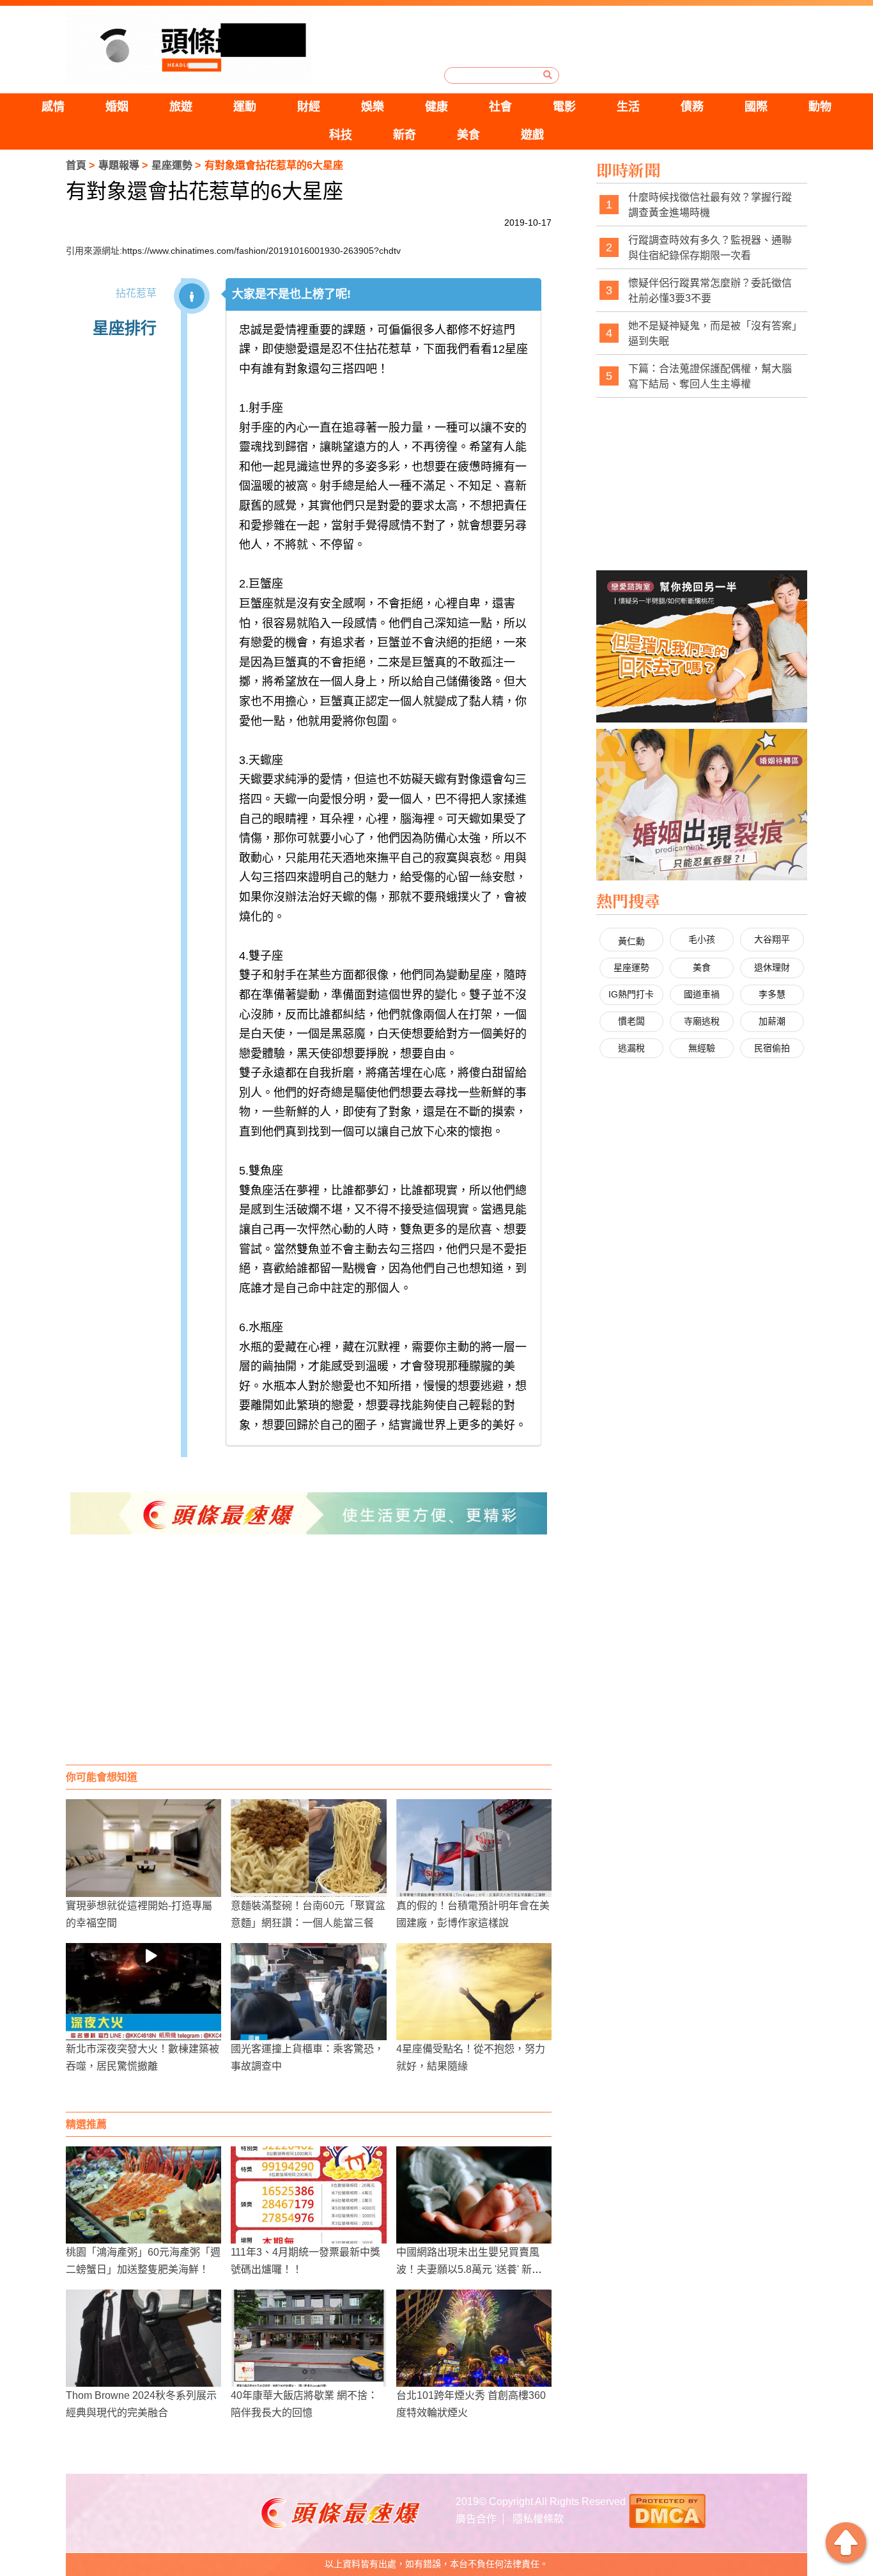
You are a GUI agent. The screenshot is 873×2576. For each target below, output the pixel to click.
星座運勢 (172, 165)
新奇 (405, 135)
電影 (564, 107)
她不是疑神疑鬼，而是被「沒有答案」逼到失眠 (713, 333)
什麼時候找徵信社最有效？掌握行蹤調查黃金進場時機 (710, 205)
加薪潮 (772, 1021)
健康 (436, 107)
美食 (468, 135)
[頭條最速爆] (189, 47)
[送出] (548, 75)
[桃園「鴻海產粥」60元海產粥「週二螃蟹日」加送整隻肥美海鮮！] (143, 2195)
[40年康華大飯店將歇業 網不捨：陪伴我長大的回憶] (308, 2338)
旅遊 (181, 107)
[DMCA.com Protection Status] (667, 2510)
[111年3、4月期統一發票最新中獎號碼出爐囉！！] (308, 2195)
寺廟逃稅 (702, 1021)
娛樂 (373, 107)
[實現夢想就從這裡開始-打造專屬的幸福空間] (143, 1848)
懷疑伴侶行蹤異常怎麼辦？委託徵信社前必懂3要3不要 (710, 291)
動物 (820, 107)
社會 (500, 107)
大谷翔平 (772, 939)
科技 (341, 135)
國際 (756, 107)
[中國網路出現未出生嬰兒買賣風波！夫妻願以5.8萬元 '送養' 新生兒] (474, 2195)
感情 (53, 107)
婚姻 (117, 107)
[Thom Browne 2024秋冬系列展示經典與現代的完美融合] (143, 2338)
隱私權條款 (538, 2519)
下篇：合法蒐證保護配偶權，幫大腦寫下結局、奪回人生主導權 (710, 376)
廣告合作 (476, 2519)
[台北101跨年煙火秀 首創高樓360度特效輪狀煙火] (474, 2338)
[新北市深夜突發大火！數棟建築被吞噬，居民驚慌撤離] (143, 1992)
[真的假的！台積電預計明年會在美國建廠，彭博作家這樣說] (474, 1848)
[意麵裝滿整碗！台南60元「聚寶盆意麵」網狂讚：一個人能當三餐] (308, 1848)
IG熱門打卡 (631, 994)
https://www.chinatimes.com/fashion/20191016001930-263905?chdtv (261, 251)
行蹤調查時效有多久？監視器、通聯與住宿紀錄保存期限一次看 (710, 248)
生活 (628, 107)
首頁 (76, 165)
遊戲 (532, 135)
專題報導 (119, 165)
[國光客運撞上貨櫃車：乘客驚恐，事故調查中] (308, 1992)
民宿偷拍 (772, 1048)
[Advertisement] (309, 1662)
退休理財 (772, 967)
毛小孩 (702, 939)
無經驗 (702, 1048)
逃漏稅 (631, 1048)
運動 (245, 107)
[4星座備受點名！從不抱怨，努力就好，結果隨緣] (474, 1992)
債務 (692, 107)
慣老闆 (631, 1021)
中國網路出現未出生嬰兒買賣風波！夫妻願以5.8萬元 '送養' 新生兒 (469, 2269)
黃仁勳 (631, 941)
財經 (309, 107)
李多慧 (772, 994)
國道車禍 (702, 994)
